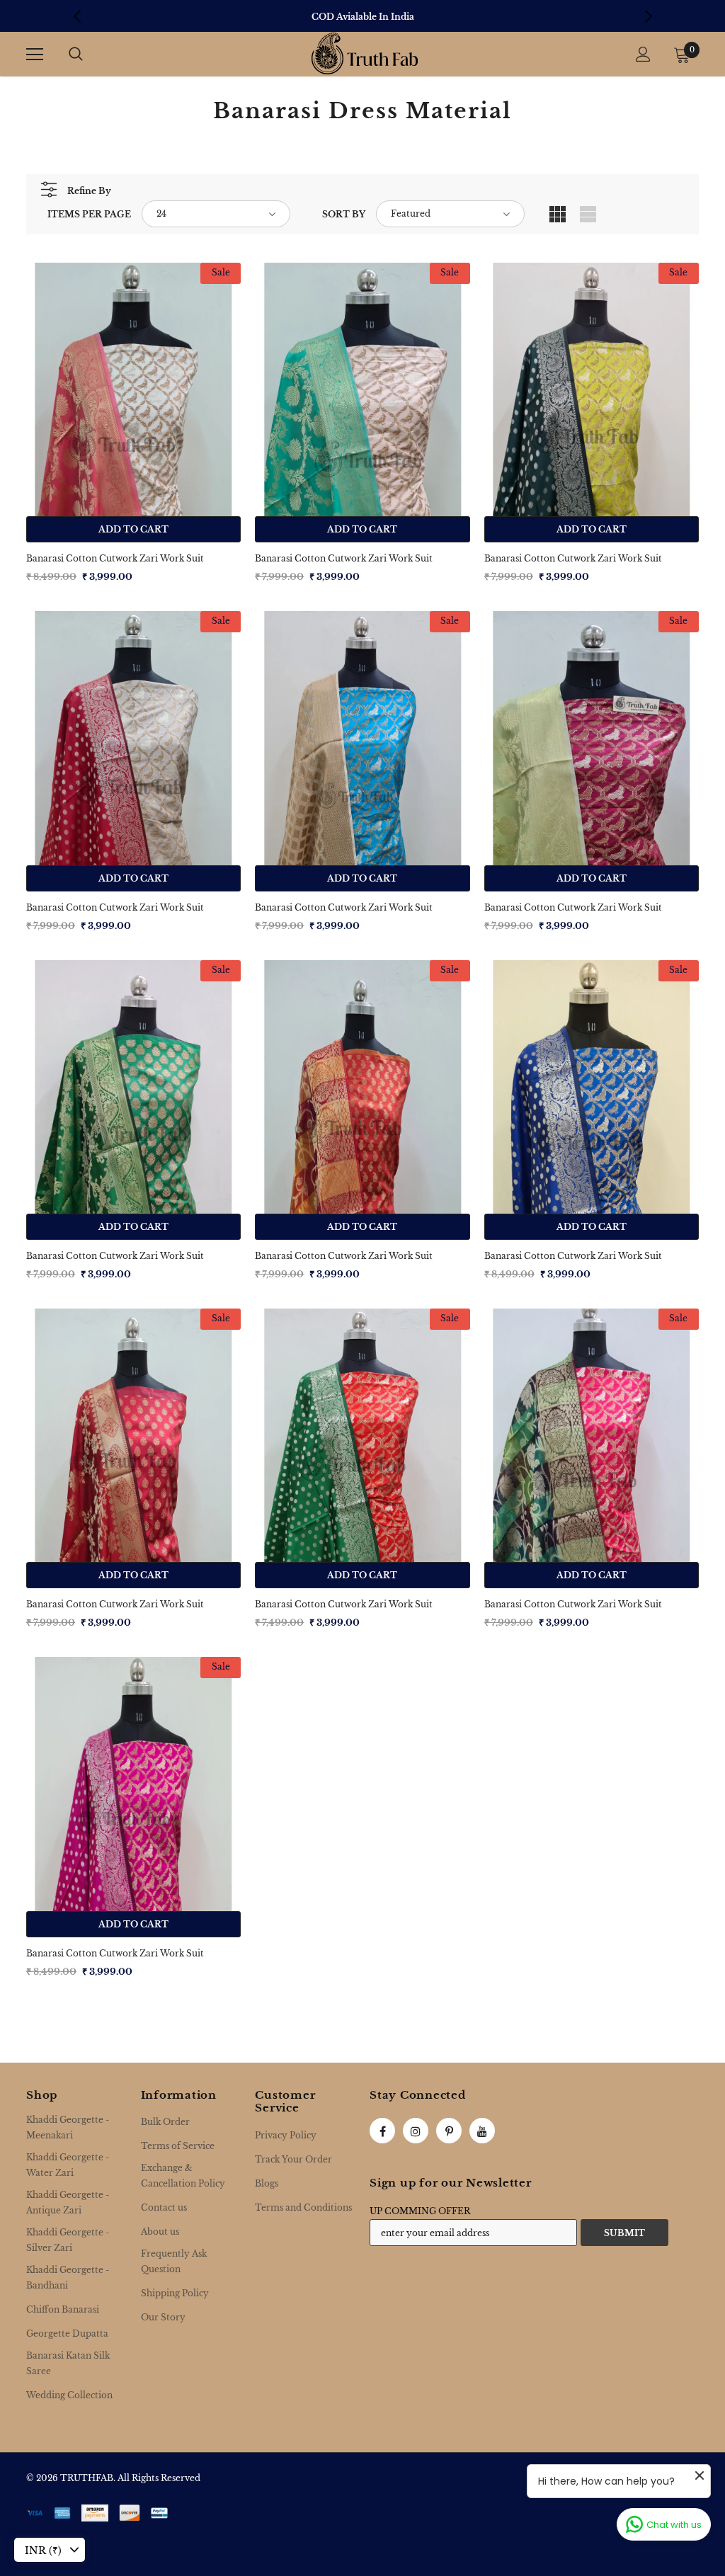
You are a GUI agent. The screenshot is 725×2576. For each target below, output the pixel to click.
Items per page (89, 214)
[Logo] (365, 53)
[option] (362, 17)
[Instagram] (416, 2131)
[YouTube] (482, 2131)
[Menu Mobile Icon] (35, 55)
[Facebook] (382, 2131)
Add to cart (133, 529)
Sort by (344, 214)
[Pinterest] (449, 2131)
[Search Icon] (76, 55)
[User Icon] (643, 54)
